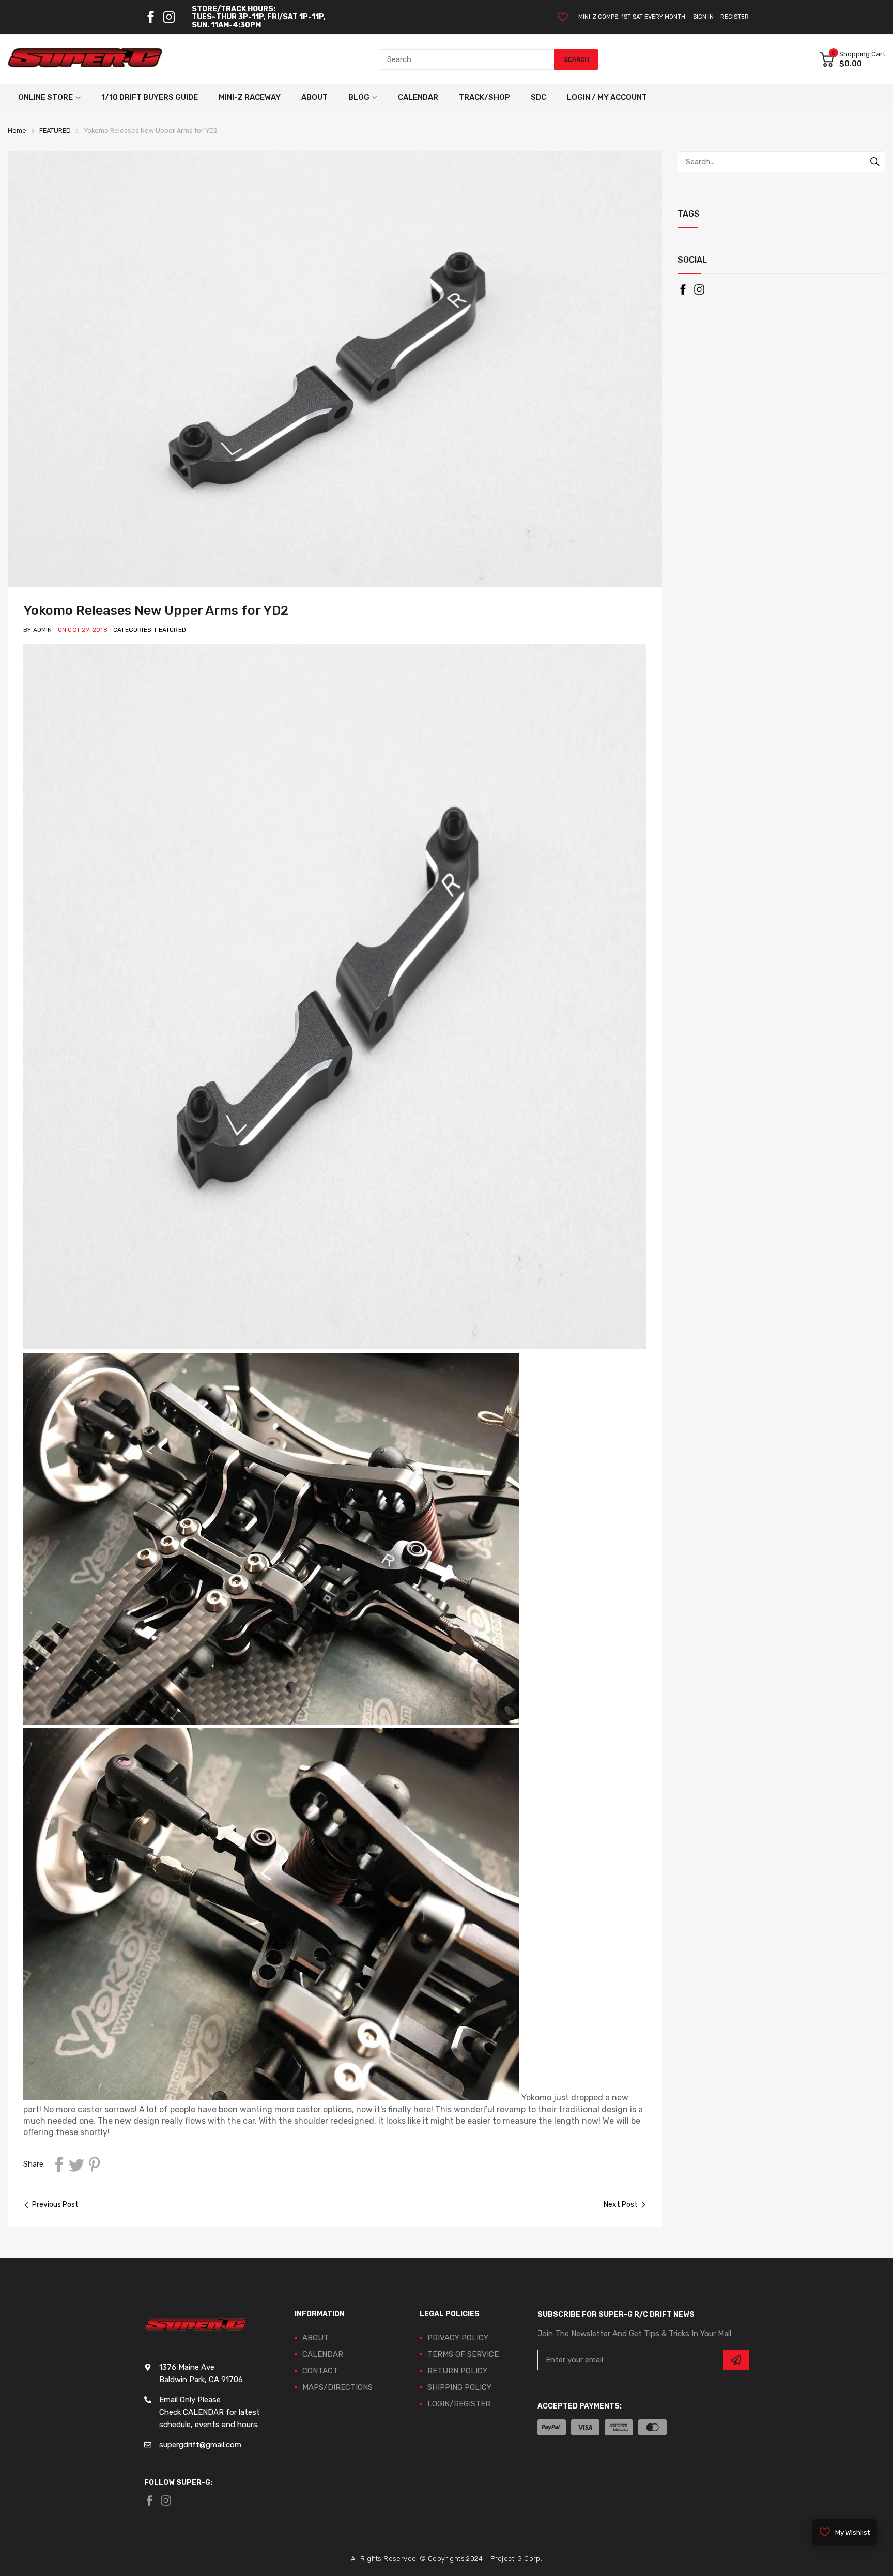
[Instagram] (169, 17)
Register (735, 17)
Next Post (621, 2205)
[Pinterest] (94, 2165)
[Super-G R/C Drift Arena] (85, 59)
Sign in (703, 17)
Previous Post (55, 2205)
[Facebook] (150, 17)
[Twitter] (76, 2165)
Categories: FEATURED (150, 630)
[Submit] (736, 2360)
